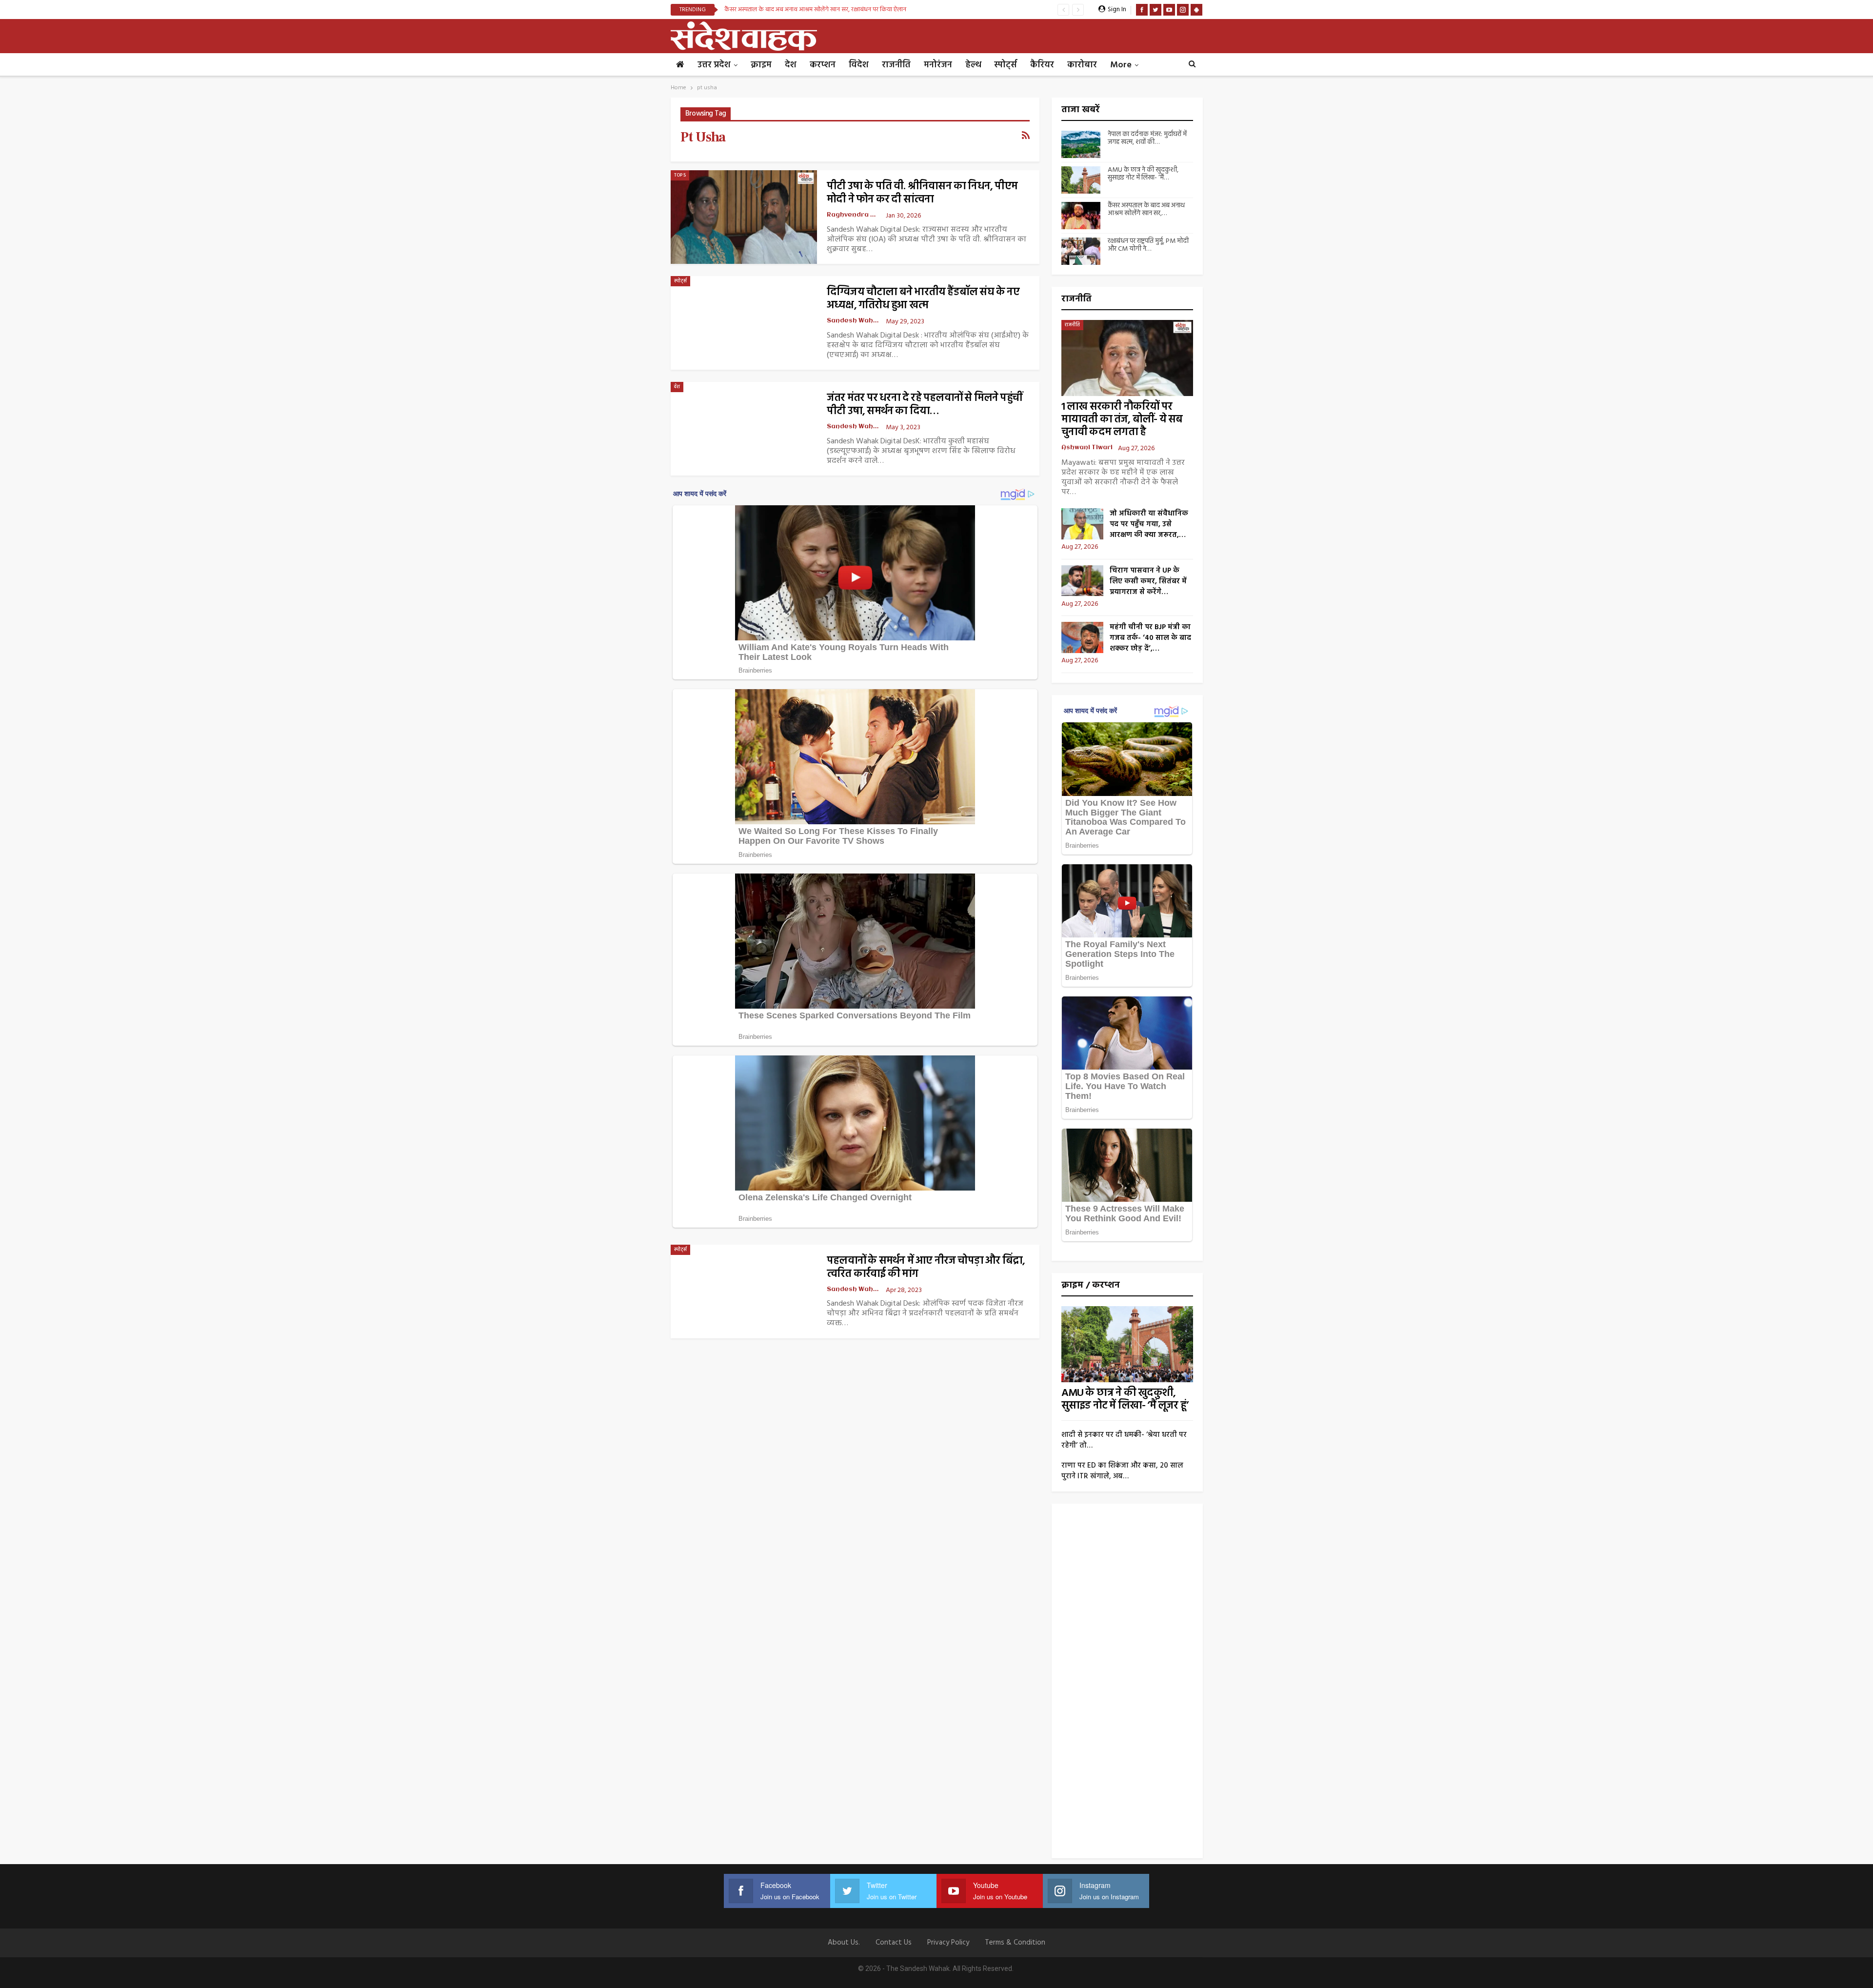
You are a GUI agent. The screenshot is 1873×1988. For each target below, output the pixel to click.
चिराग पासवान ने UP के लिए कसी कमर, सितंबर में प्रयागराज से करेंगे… (1148, 581)
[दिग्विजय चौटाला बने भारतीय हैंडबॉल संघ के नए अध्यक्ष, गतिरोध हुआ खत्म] (744, 323)
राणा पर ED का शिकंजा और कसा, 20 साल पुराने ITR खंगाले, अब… (1122, 1471)
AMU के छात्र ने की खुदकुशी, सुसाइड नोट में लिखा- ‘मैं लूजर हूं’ (1125, 1400)
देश (791, 65)
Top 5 (680, 175)
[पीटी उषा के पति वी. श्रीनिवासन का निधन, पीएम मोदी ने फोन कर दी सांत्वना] (744, 217)
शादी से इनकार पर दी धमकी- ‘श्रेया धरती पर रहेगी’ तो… (1124, 1440)
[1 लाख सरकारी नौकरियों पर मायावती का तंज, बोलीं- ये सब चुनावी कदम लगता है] (1127, 358)
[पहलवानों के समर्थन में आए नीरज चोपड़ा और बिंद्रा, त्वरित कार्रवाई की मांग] (744, 1292)
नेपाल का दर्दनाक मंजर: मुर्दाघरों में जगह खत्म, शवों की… (1147, 139)
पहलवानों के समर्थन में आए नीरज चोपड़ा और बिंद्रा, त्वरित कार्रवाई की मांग (926, 1268)
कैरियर (1042, 65)
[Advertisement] (1127, 1685)
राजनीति (896, 65)
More (1121, 65)
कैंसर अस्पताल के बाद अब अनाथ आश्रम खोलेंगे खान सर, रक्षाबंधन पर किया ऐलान (815, 10)
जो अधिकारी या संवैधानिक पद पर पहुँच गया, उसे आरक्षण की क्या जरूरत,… (1149, 524)
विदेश (859, 65)
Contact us (894, 1943)
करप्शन (823, 65)
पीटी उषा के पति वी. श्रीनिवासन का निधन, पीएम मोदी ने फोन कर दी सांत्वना (922, 193)
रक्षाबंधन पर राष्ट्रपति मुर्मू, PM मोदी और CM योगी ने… (1148, 245)
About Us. (844, 1943)
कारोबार (1082, 65)
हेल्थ (973, 65)
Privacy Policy (948, 1943)
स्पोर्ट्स (1006, 65)
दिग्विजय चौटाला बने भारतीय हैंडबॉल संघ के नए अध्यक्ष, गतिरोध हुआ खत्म (923, 299)
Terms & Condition (1015, 1943)
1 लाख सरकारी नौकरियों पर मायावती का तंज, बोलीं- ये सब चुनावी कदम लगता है (1122, 420)
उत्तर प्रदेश (714, 65)
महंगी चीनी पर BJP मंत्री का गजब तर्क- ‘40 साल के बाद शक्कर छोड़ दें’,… (1150, 638)
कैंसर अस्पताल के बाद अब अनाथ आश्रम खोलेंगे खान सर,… (1146, 210)
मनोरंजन (938, 65)
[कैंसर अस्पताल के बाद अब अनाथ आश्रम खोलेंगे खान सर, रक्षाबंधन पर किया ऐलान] (1081, 216)
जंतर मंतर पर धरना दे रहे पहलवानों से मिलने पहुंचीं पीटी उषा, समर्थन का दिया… (924, 405)
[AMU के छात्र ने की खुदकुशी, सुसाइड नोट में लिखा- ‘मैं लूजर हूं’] (1081, 180)
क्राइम (761, 65)
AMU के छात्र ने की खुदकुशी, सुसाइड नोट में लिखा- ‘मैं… (1143, 174)
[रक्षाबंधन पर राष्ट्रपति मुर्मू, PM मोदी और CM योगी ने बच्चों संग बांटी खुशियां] (1081, 251)
